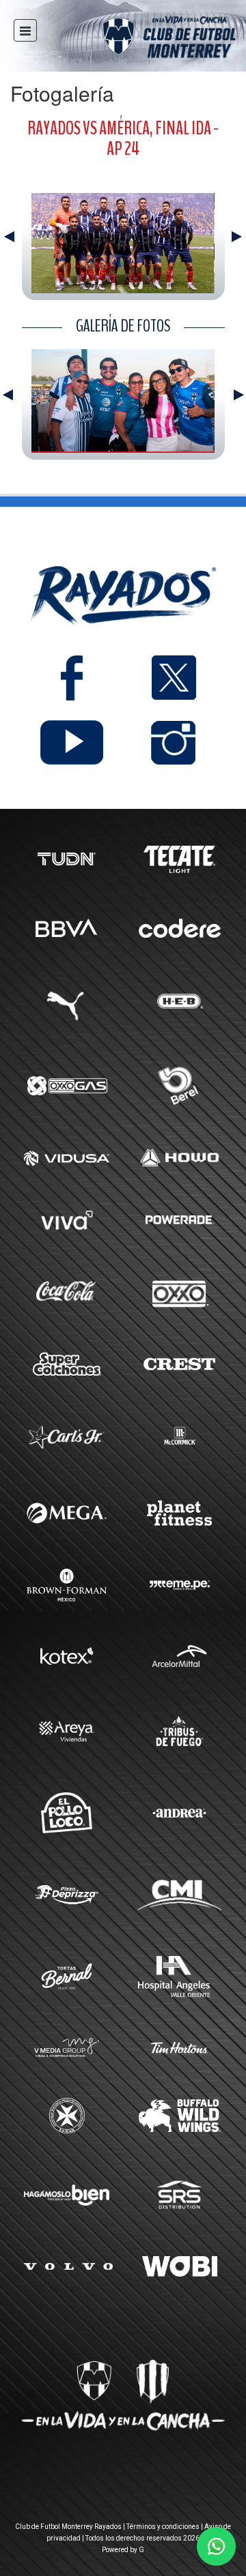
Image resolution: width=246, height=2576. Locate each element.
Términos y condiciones (163, 2527)
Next (237, 237)
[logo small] (145, 39)
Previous (9, 237)
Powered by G (123, 2550)
